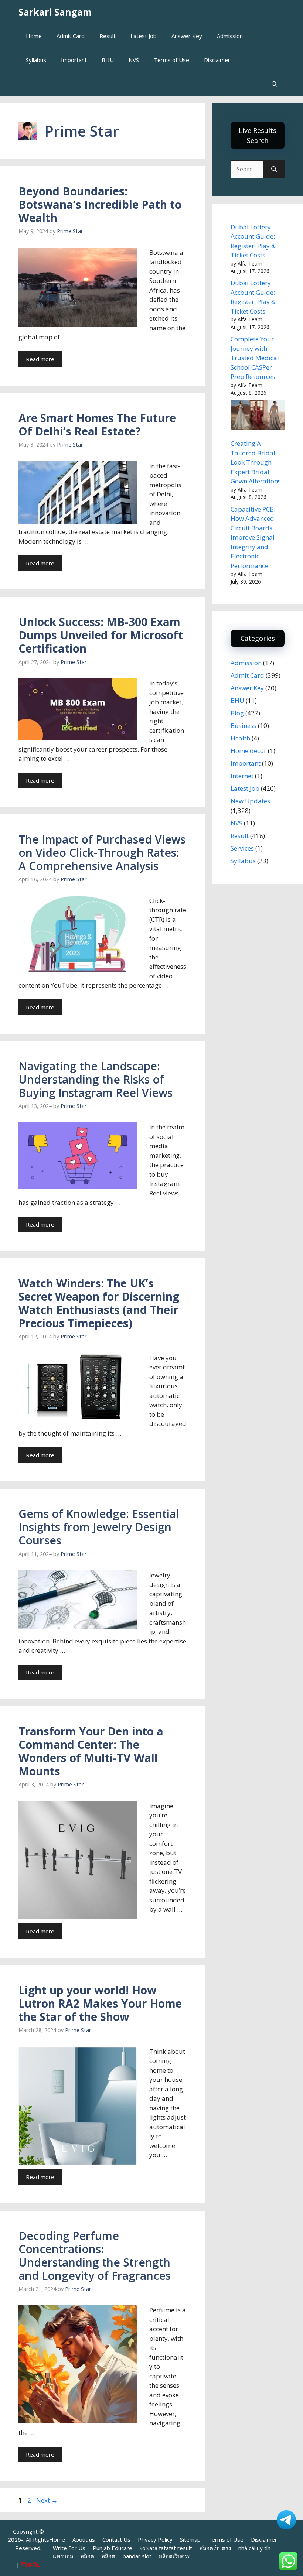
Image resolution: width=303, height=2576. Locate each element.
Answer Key (187, 36)
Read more (40, 359)
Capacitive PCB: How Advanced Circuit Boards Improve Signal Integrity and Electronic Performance (253, 537)
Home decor (248, 751)
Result (108, 36)
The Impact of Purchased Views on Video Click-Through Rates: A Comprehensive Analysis (102, 853)
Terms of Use (171, 60)
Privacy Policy (155, 2539)
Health (240, 738)
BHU (108, 60)
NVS (134, 60)
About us (84, 2539)
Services (242, 848)
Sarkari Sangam (55, 12)
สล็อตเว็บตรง (215, 2548)
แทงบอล (63, 2556)
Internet (242, 776)
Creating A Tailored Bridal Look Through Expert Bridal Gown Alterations (256, 462)
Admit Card (71, 36)
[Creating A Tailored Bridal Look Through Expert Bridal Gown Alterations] (258, 416)
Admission (230, 36)
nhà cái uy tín (254, 2548)
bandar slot (137, 2556)
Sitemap (190, 2539)
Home (34, 36)
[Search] (274, 169)
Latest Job (144, 36)
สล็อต (87, 2556)
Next (47, 2500)
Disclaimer (217, 60)
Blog (237, 713)
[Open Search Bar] (274, 84)
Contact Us (116, 2539)
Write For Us (69, 2548)
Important (74, 60)
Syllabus (36, 60)
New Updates (250, 801)
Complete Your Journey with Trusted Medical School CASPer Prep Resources (255, 358)
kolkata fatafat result (166, 2548)
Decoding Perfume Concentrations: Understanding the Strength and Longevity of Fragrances (95, 2256)
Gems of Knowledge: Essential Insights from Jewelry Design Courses (99, 1527)
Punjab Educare (113, 2548)
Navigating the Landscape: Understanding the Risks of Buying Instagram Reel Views (96, 1079)
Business (244, 726)
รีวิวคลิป (31, 2565)
